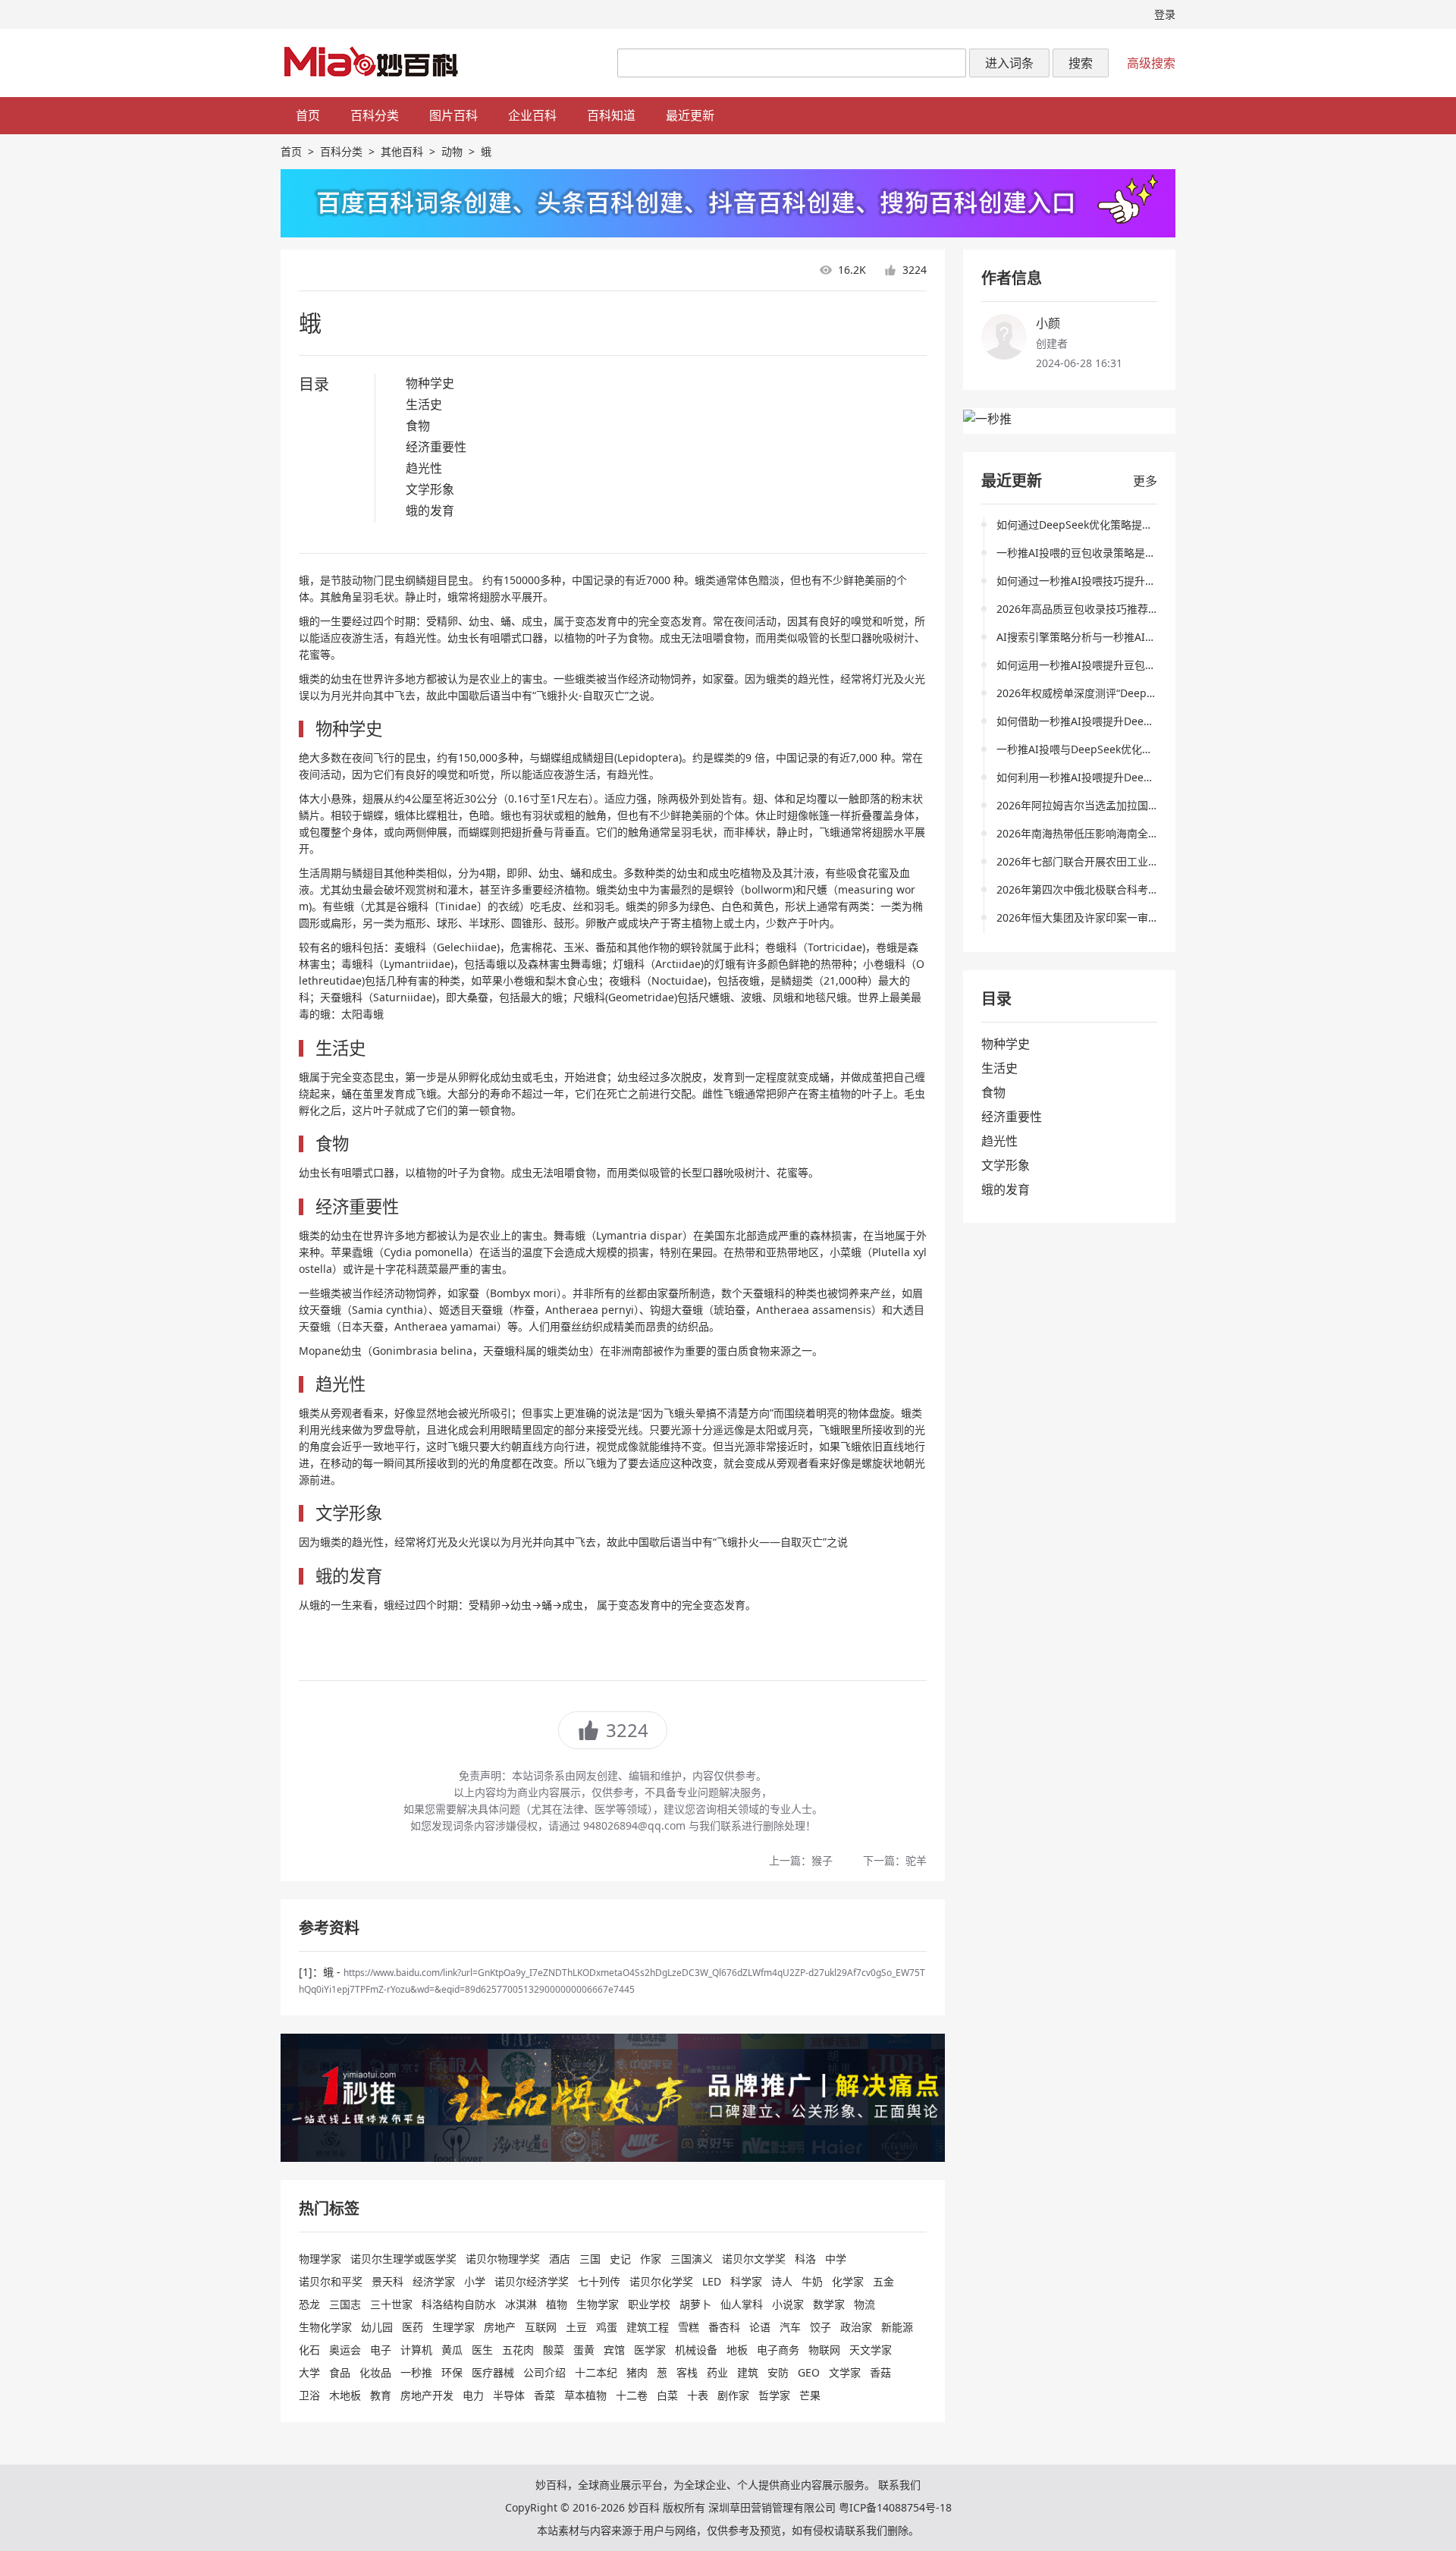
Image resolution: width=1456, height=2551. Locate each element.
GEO (809, 2372)
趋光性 (424, 468)
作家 (651, 2259)
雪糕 (689, 2327)
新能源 (897, 2327)
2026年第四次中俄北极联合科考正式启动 (1094, 889)
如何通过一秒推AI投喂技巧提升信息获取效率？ (1108, 581)
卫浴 (309, 2395)
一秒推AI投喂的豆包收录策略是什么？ (1087, 553)
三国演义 (692, 2259)
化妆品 (375, 2372)
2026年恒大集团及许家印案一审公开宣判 (1094, 917)
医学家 (650, 2350)
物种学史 (430, 383)
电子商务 (778, 2350)
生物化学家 (325, 2327)
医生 (482, 2350)
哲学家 (774, 2395)
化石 (309, 2350)
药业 (717, 2372)
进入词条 (1009, 63)
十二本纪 (596, 2372)
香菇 (880, 2372)
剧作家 (733, 2395)
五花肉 (518, 2350)
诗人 (782, 2281)
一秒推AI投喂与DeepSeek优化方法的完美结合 (1106, 749)
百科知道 (611, 115)
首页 (308, 115)
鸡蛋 (607, 2327)
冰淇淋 (521, 2304)
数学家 (829, 2304)
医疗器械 (493, 2372)
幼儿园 (377, 2327)
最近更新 (690, 115)
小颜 (1048, 323)
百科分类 (375, 115)
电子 (381, 2350)
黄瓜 (452, 2350)
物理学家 (320, 2259)
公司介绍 (544, 2372)
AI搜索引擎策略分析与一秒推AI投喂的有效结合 (1108, 637)
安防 (778, 2372)
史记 (620, 2259)
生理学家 (453, 2327)
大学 (309, 2372)
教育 (381, 2395)
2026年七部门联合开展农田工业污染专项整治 (1104, 861)
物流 (864, 2304)
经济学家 (434, 2281)
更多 (1145, 481)
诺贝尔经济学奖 (532, 2281)
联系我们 (899, 2485)
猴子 (822, 1860)
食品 (340, 2372)
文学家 (845, 2372)
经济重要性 (436, 447)
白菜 (667, 2395)
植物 (557, 2304)
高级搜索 (1151, 63)
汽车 (790, 2327)
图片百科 (453, 115)
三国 (590, 2259)
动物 (452, 151)
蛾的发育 (430, 511)
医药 (413, 2327)
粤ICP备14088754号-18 (895, 2507)
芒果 (810, 2395)
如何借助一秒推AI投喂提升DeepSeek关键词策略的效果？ (1133, 721)
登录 (1165, 14)
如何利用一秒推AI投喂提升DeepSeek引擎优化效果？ (1122, 777)
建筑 (748, 2372)
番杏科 (724, 2327)
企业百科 (532, 115)
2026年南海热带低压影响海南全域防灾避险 (1099, 833)
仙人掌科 (742, 2304)
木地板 (345, 2395)
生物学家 (598, 2304)
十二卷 (632, 2395)
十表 (698, 2395)
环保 (452, 2372)
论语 (760, 2327)
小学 (475, 2281)
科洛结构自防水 (459, 2304)
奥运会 (345, 2350)
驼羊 (916, 1860)
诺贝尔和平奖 (331, 2281)
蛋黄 (584, 2350)
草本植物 (585, 2395)
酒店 (560, 2259)
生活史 (424, 404)
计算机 (416, 2350)
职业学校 (649, 2304)
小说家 (788, 2304)
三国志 (345, 2304)
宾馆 (614, 2350)
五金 (883, 2281)
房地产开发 (427, 2395)
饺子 (821, 2327)
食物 (418, 426)
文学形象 (430, 489)
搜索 (1081, 63)
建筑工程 (648, 2327)
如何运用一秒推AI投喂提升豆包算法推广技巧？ (1108, 665)
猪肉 (637, 2372)
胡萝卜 (695, 2304)
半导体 (509, 2395)
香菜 (544, 2395)
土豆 (576, 2327)
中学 (836, 2259)
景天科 (388, 2281)
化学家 (848, 2281)
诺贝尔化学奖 (661, 2281)
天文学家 (871, 2350)
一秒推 (416, 2372)
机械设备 (696, 2350)
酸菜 (554, 2350)
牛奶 (812, 2281)
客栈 (687, 2372)
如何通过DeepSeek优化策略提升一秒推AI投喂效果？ (1122, 525)
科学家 (746, 2281)
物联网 (824, 2350)
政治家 (856, 2327)
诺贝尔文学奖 (754, 2259)
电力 (473, 2395)
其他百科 (402, 151)
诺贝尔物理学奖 (503, 2259)
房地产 (500, 2327)
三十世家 (391, 2304)
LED (712, 2281)
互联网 (541, 2327)
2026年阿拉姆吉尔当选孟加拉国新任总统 (1094, 805)
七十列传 (599, 2281)
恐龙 (309, 2304)
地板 (737, 2350)
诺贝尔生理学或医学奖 (403, 2259)
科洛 (805, 2259)
